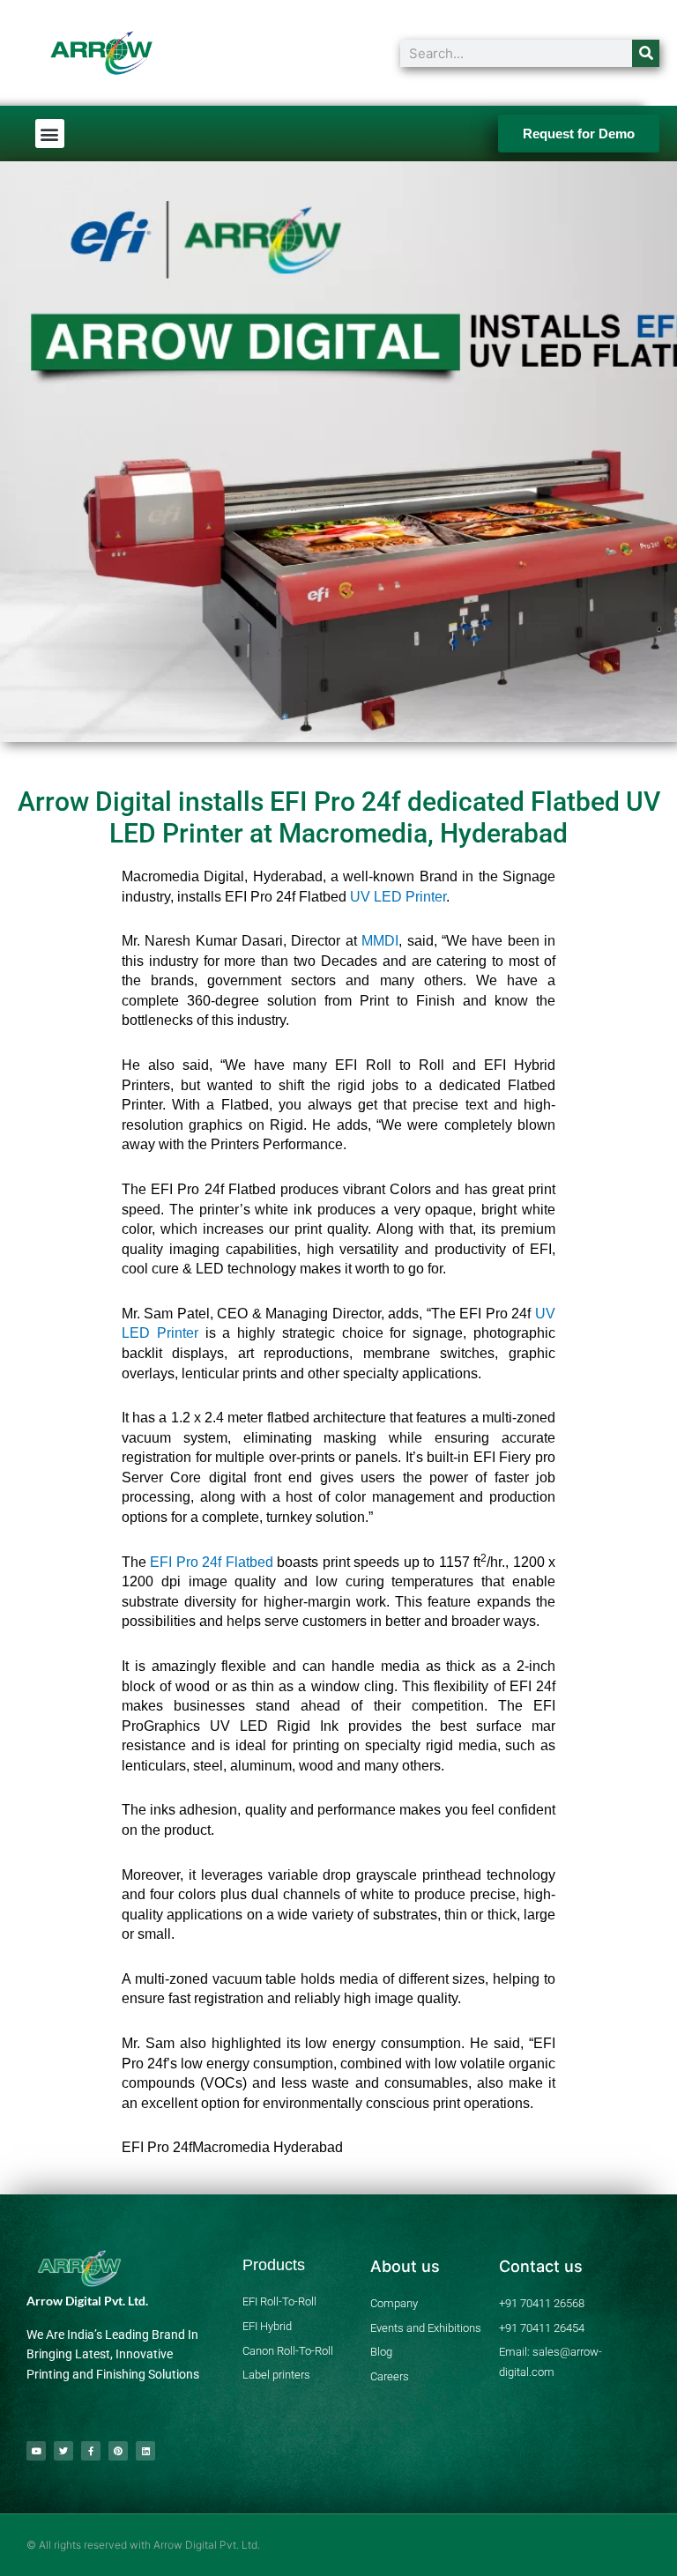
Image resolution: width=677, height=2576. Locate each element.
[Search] (646, 53)
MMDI (380, 941)
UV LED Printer (398, 897)
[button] (50, 134)
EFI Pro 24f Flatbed (211, 1562)
